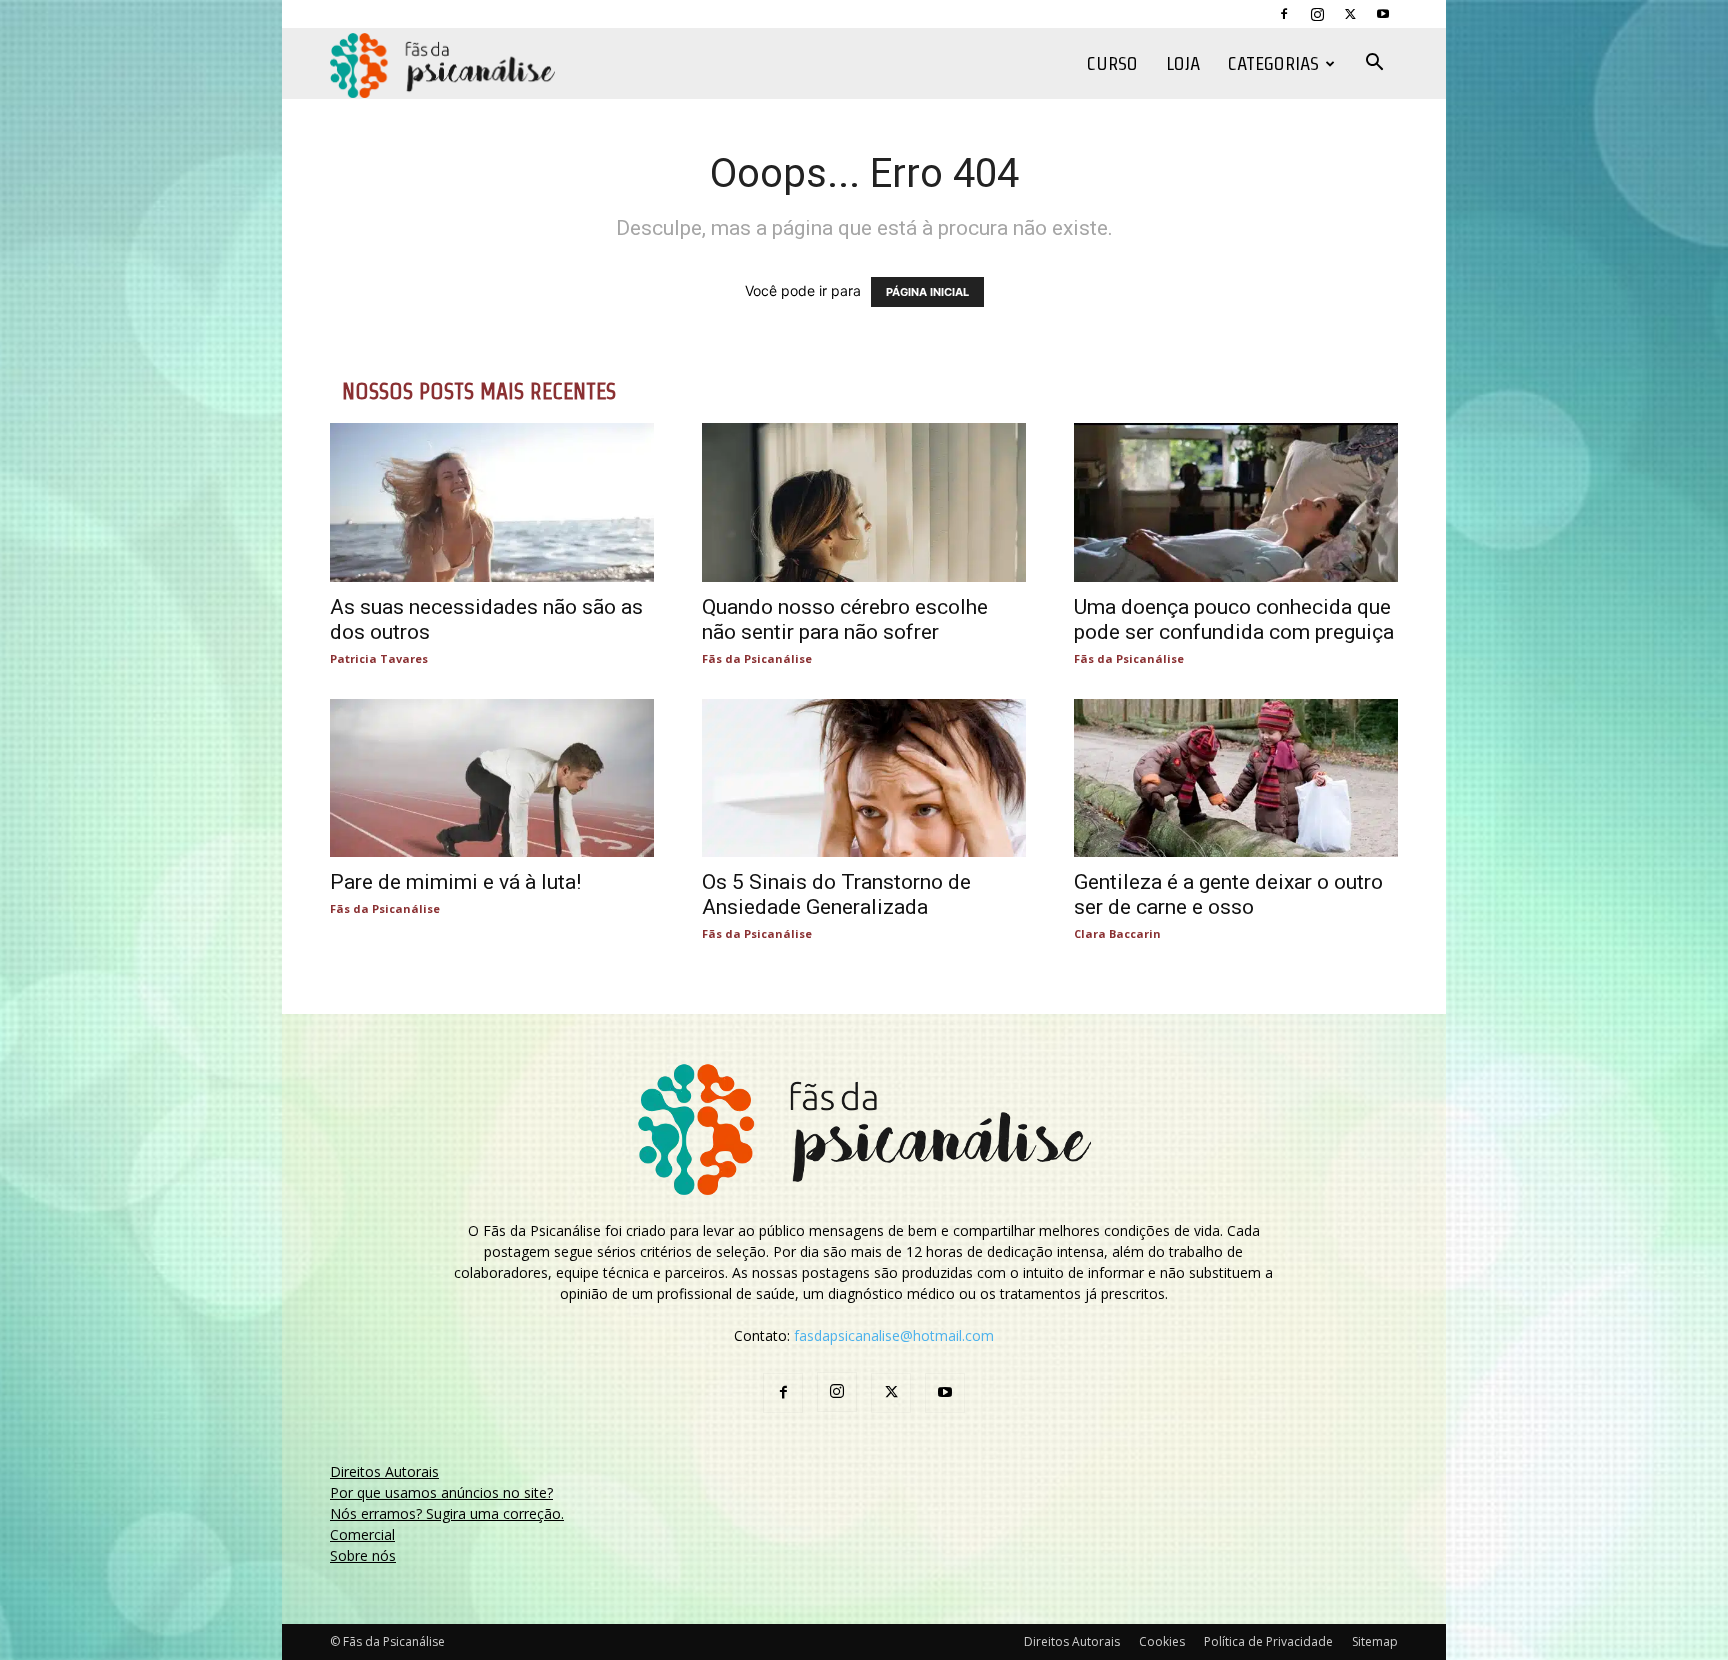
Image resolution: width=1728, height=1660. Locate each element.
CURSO (1112, 63)
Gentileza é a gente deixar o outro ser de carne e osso (1228, 894)
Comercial (362, 1534)
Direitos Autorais (384, 1471)
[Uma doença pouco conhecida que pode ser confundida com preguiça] (1236, 502)
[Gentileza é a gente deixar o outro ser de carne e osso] (1236, 778)
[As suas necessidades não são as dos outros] (492, 502)
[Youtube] (1383, 14)
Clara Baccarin (1117, 933)
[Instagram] (1317, 14)
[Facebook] (1284, 14)
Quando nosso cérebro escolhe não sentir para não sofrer (845, 619)
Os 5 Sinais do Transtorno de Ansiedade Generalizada (836, 894)
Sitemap (1375, 1641)
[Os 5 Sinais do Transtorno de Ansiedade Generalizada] (864, 778)
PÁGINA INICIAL (927, 292)
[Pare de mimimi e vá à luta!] (492, 778)
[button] (1374, 64)
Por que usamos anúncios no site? (441, 1492)
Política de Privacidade (1268, 1641)
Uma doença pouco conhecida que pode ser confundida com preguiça (1234, 619)
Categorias (1273, 63)
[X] (1350, 14)
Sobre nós (363, 1555)
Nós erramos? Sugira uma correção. (447, 1513)
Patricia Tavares (379, 658)
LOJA (1183, 63)
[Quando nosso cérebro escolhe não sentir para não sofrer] (864, 502)
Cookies (1162, 1641)
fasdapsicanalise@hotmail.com (894, 1335)
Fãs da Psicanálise (757, 658)
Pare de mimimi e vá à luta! (455, 882)
